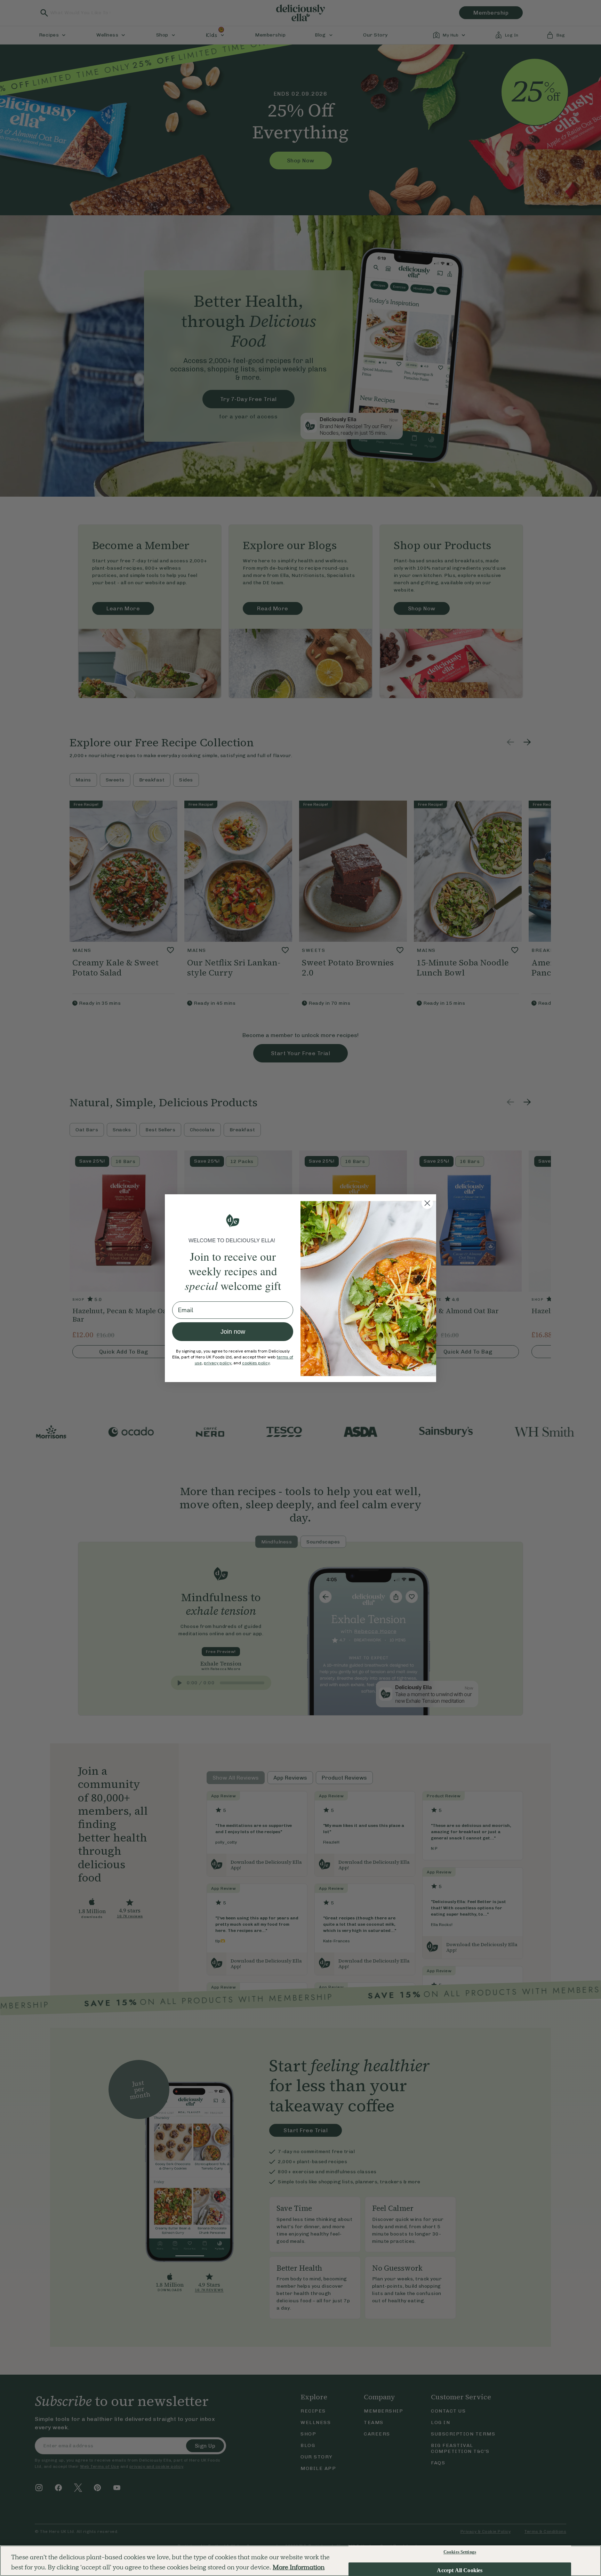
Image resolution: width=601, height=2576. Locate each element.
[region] (300, 2561)
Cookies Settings (460, 2552)
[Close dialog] (427, 1203)
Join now (233, 1332)
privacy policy (218, 1363)
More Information (299, 2567)
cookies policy (256, 1363)
